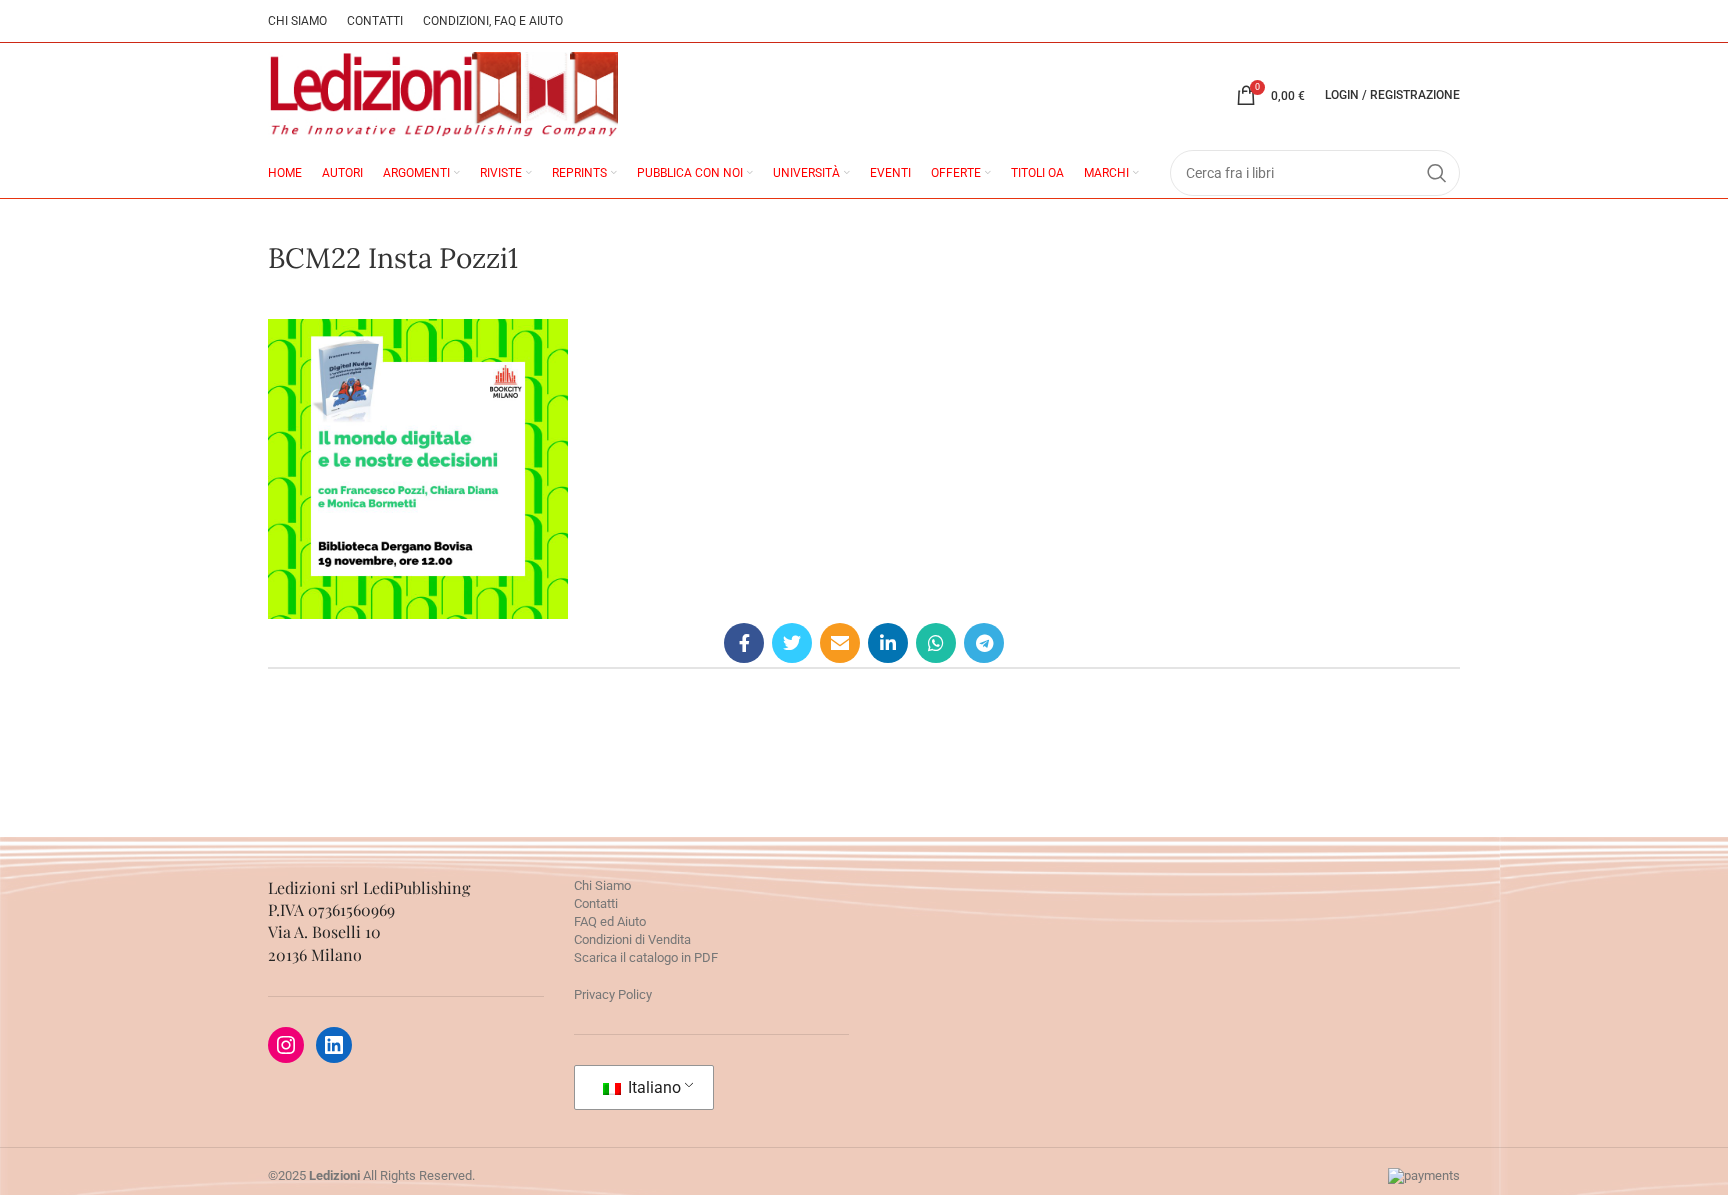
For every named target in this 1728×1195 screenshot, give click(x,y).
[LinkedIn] (334, 1045)
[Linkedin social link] (888, 643)
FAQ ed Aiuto (610, 921)
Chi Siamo (602, 885)
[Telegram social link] (984, 643)
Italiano (652, 1087)
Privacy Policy (613, 994)
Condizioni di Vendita (632, 939)
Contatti (596, 903)
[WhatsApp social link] (936, 643)
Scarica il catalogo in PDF (646, 957)
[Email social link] (840, 643)
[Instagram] (286, 1045)
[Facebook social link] (744, 643)
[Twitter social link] (792, 643)
